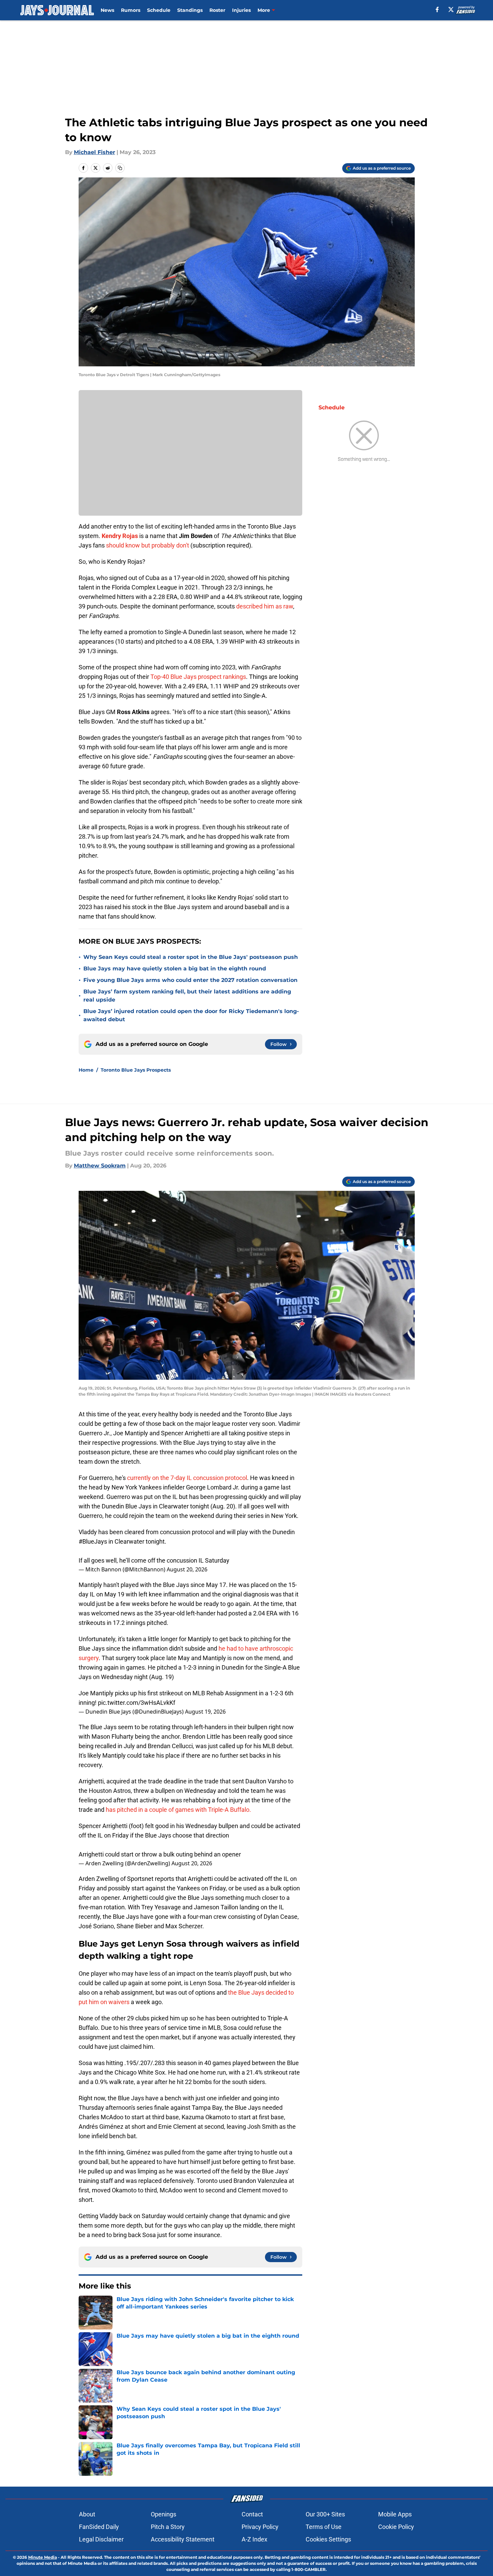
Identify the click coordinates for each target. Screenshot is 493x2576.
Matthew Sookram (100, 1166)
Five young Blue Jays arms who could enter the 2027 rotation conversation (190, 980)
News (107, 10)
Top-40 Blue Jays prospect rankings (198, 677)
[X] (451, 9)
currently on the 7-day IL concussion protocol (187, 1478)
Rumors (131, 10)
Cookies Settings (328, 2539)
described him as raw (265, 606)
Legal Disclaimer (101, 2539)
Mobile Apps (395, 2514)
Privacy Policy (260, 2527)
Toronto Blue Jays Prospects (136, 1070)
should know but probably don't (148, 545)
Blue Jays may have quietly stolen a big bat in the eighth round (175, 969)
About (87, 2514)
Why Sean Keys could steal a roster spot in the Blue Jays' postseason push (191, 957)
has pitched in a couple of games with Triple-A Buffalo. (178, 1810)
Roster (217, 10)
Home (86, 1070)
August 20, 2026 (187, 1569)
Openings (163, 2514)
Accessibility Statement (183, 2539)
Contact (252, 2514)
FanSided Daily (99, 2527)
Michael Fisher (95, 152)
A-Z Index (254, 2539)
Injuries (241, 10)
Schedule (159, 10)
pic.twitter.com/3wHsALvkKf (137, 1703)
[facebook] (437, 9)
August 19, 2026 (205, 1712)
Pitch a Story (168, 2527)
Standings (190, 10)
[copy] (120, 168)
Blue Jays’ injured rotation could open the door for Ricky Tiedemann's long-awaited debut (191, 1015)
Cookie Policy (396, 2527)
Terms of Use (324, 2527)
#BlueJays (93, 1541)
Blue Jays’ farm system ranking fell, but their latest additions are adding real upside (187, 996)
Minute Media (43, 2557)
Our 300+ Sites (325, 2514)
